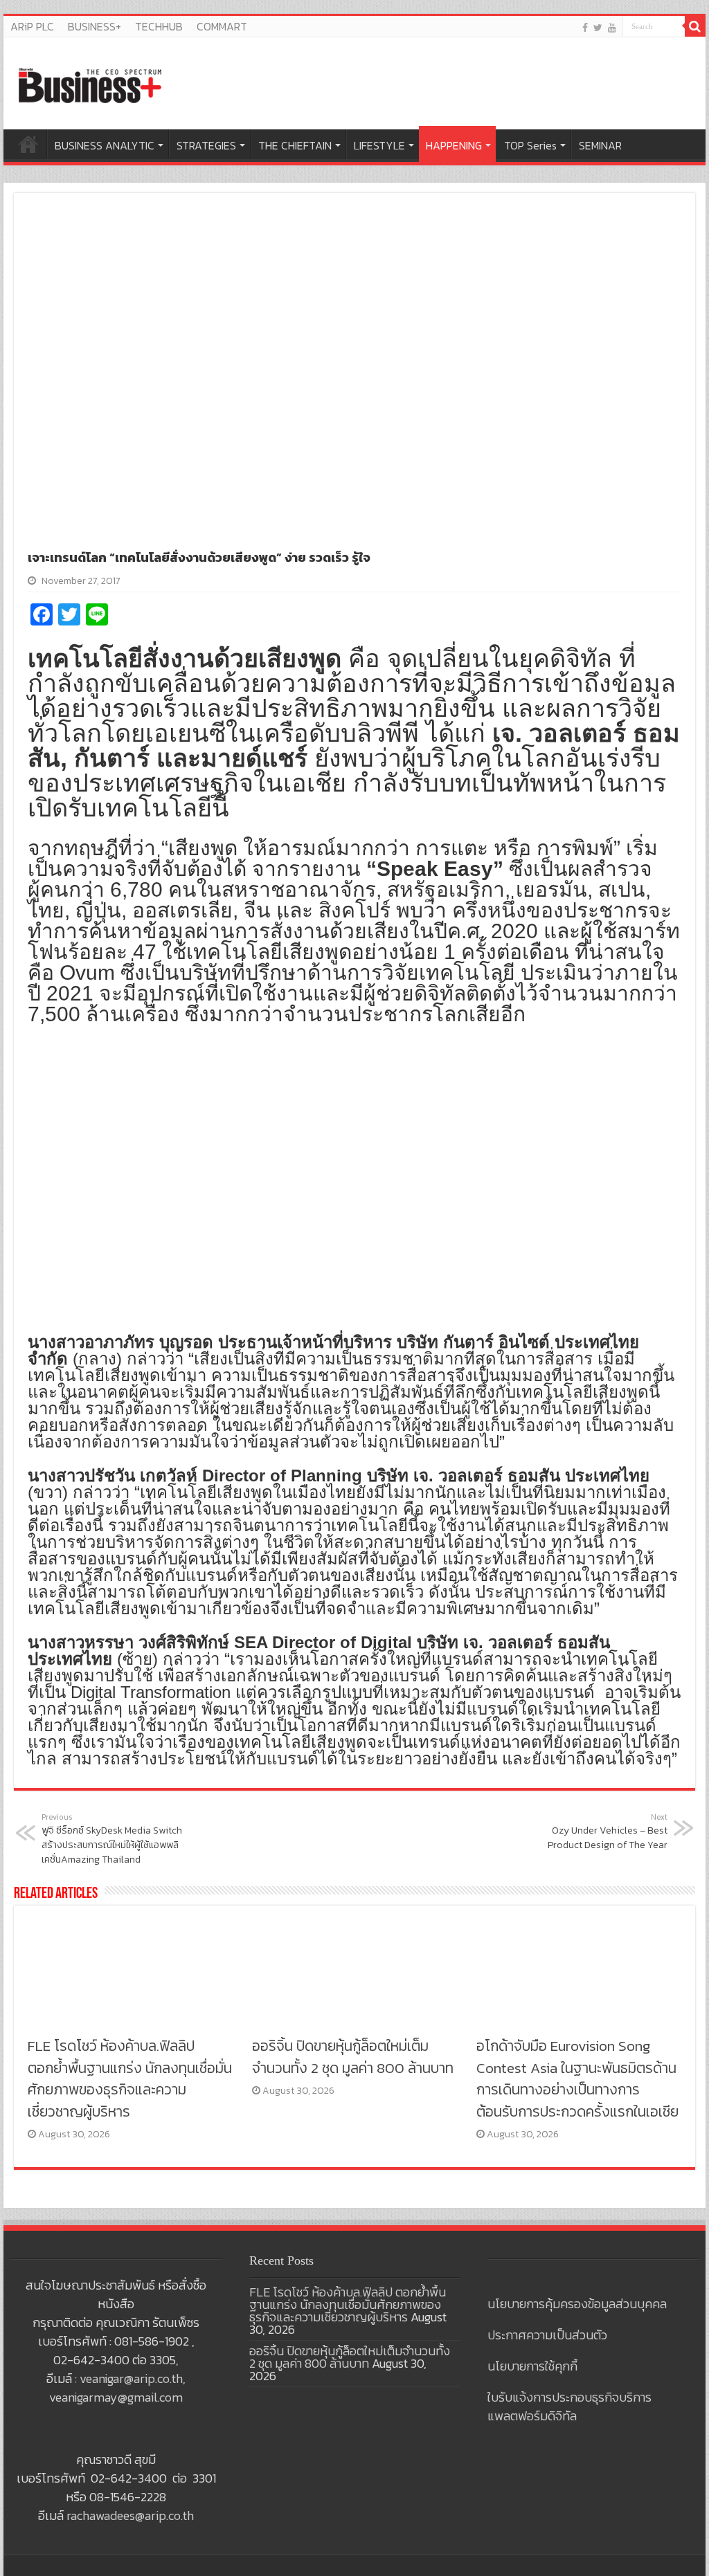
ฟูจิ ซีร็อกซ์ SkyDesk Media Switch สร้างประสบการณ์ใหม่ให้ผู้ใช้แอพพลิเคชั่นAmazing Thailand (112, 1839)
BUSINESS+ (95, 26)
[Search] (695, 26)
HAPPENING (454, 145)
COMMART (222, 26)
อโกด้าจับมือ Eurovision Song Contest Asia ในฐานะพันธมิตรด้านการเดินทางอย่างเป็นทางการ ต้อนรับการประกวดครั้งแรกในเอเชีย (577, 2079)
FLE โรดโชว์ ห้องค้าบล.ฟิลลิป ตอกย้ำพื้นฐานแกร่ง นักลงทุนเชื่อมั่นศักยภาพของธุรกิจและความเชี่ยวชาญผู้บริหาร (130, 2079)
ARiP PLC (32, 26)
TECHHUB (159, 26)
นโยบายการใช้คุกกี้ (532, 2366)
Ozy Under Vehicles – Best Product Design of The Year (608, 1832)
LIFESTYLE (379, 145)
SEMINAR (600, 145)
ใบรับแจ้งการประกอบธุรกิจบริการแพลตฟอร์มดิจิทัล (569, 2406)
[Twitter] (598, 27)
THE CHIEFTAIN (295, 145)
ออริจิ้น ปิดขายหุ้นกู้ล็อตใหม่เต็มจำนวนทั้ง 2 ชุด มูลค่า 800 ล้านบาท (353, 2057)
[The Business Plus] (90, 84)
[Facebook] (585, 27)
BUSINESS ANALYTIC (105, 145)
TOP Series (530, 145)
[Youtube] (612, 27)
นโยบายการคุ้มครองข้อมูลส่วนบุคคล (577, 2304)
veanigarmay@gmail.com (116, 2397)
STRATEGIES (206, 145)
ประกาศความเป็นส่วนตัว (547, 2335)
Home (28, 144)
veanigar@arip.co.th (131, 2378)
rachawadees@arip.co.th (130, 2515)
